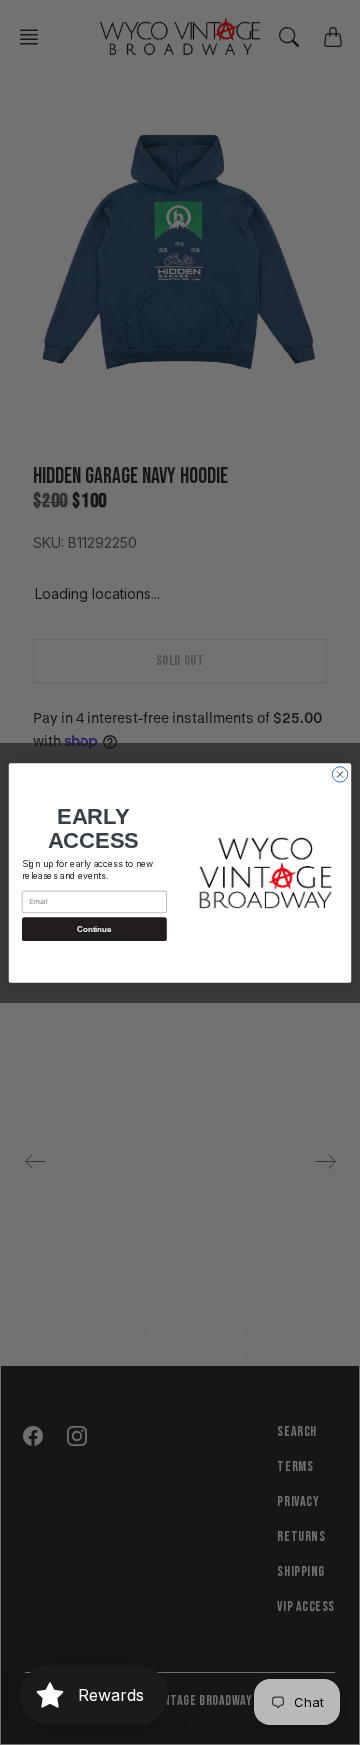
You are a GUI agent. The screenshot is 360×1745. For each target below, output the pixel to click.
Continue (94, 928)
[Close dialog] (339, 773)
